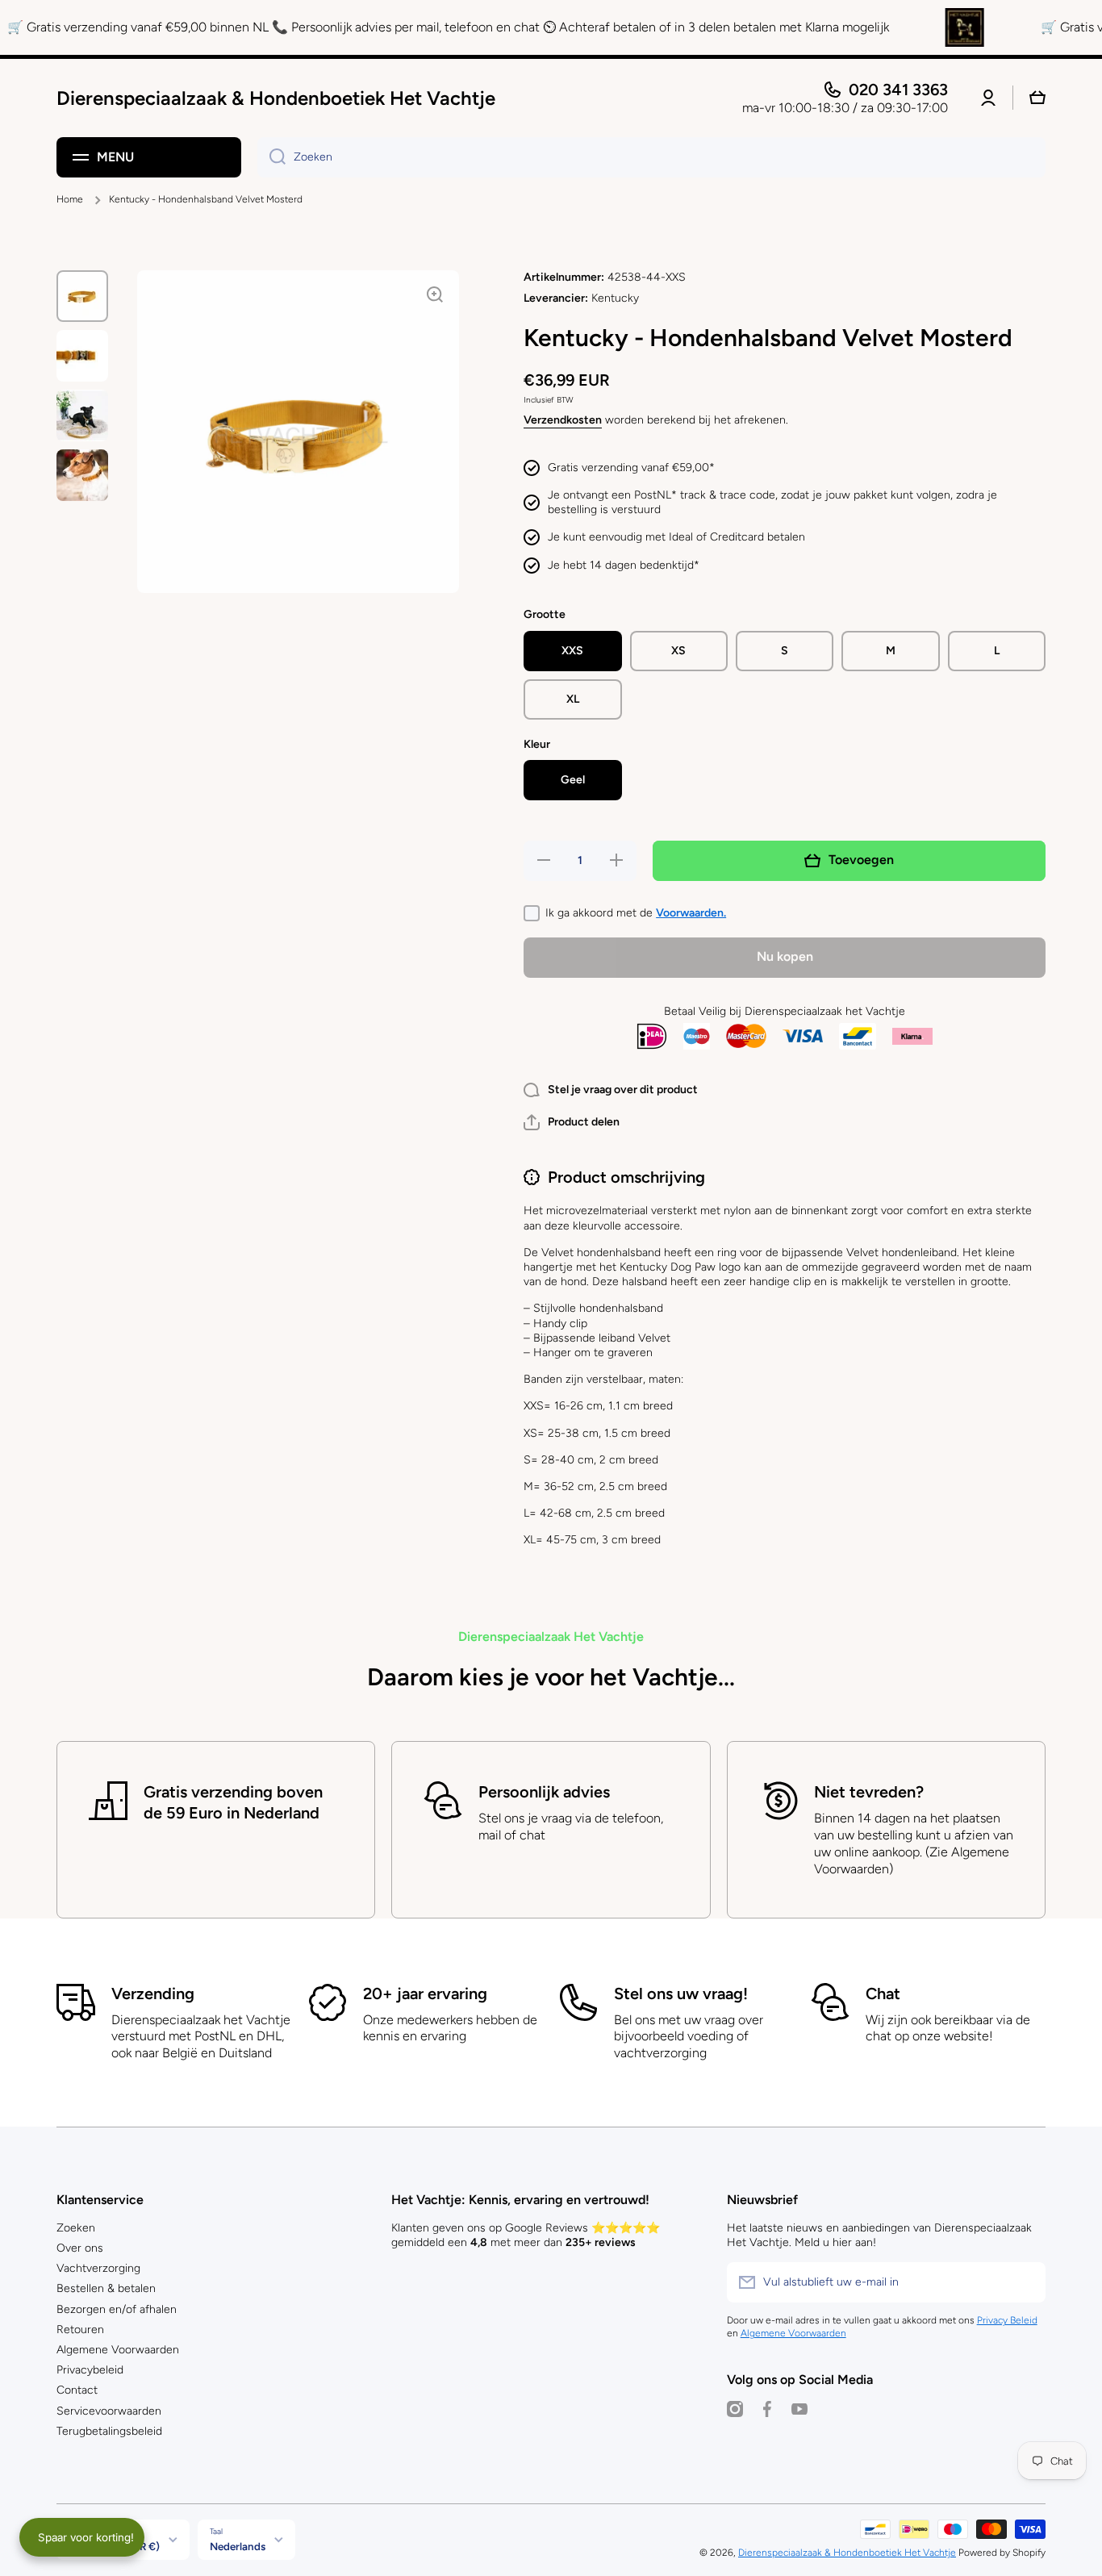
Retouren (80, 2330)
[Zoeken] (271, 157)
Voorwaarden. (691, 913)
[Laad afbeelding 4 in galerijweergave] (82, 475)
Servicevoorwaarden (109, 2411)
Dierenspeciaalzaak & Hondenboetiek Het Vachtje (847, 2553)
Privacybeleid (90, 2370)
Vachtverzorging (98, 2268)
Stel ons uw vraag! (681, 1994)
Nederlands (238, 2546)
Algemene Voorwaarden (118, 2350)
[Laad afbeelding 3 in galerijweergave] (82, 415)
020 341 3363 (898, 90)
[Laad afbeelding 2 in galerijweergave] (82, 356)
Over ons (80, 2248)
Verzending (153, 1994)
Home (70, 199)
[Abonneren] (1025, 2282)
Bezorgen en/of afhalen (117, 2309)
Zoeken (76, 2228)
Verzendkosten (563, 420)
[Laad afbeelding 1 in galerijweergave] (82, 296)
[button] (572, 1122)
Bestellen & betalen (106, 2288)
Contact (77, 2390)
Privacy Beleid (1007, 2320)
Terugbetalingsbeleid (109, 2431)
